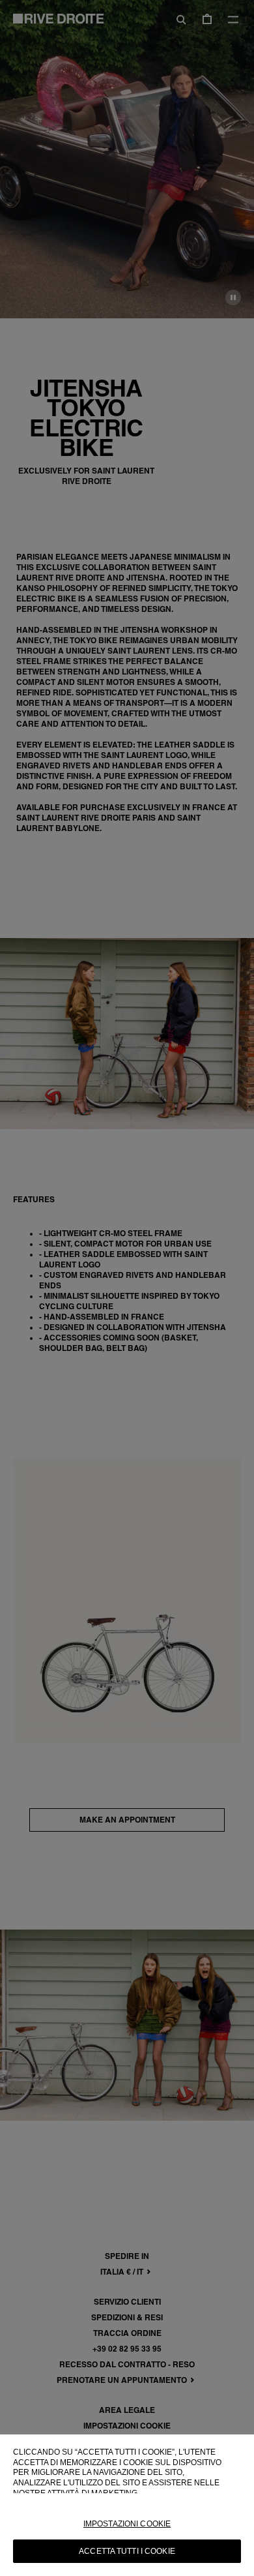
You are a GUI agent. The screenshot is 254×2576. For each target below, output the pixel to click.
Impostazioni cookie (127, 2524)
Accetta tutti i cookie (127, 2551)
